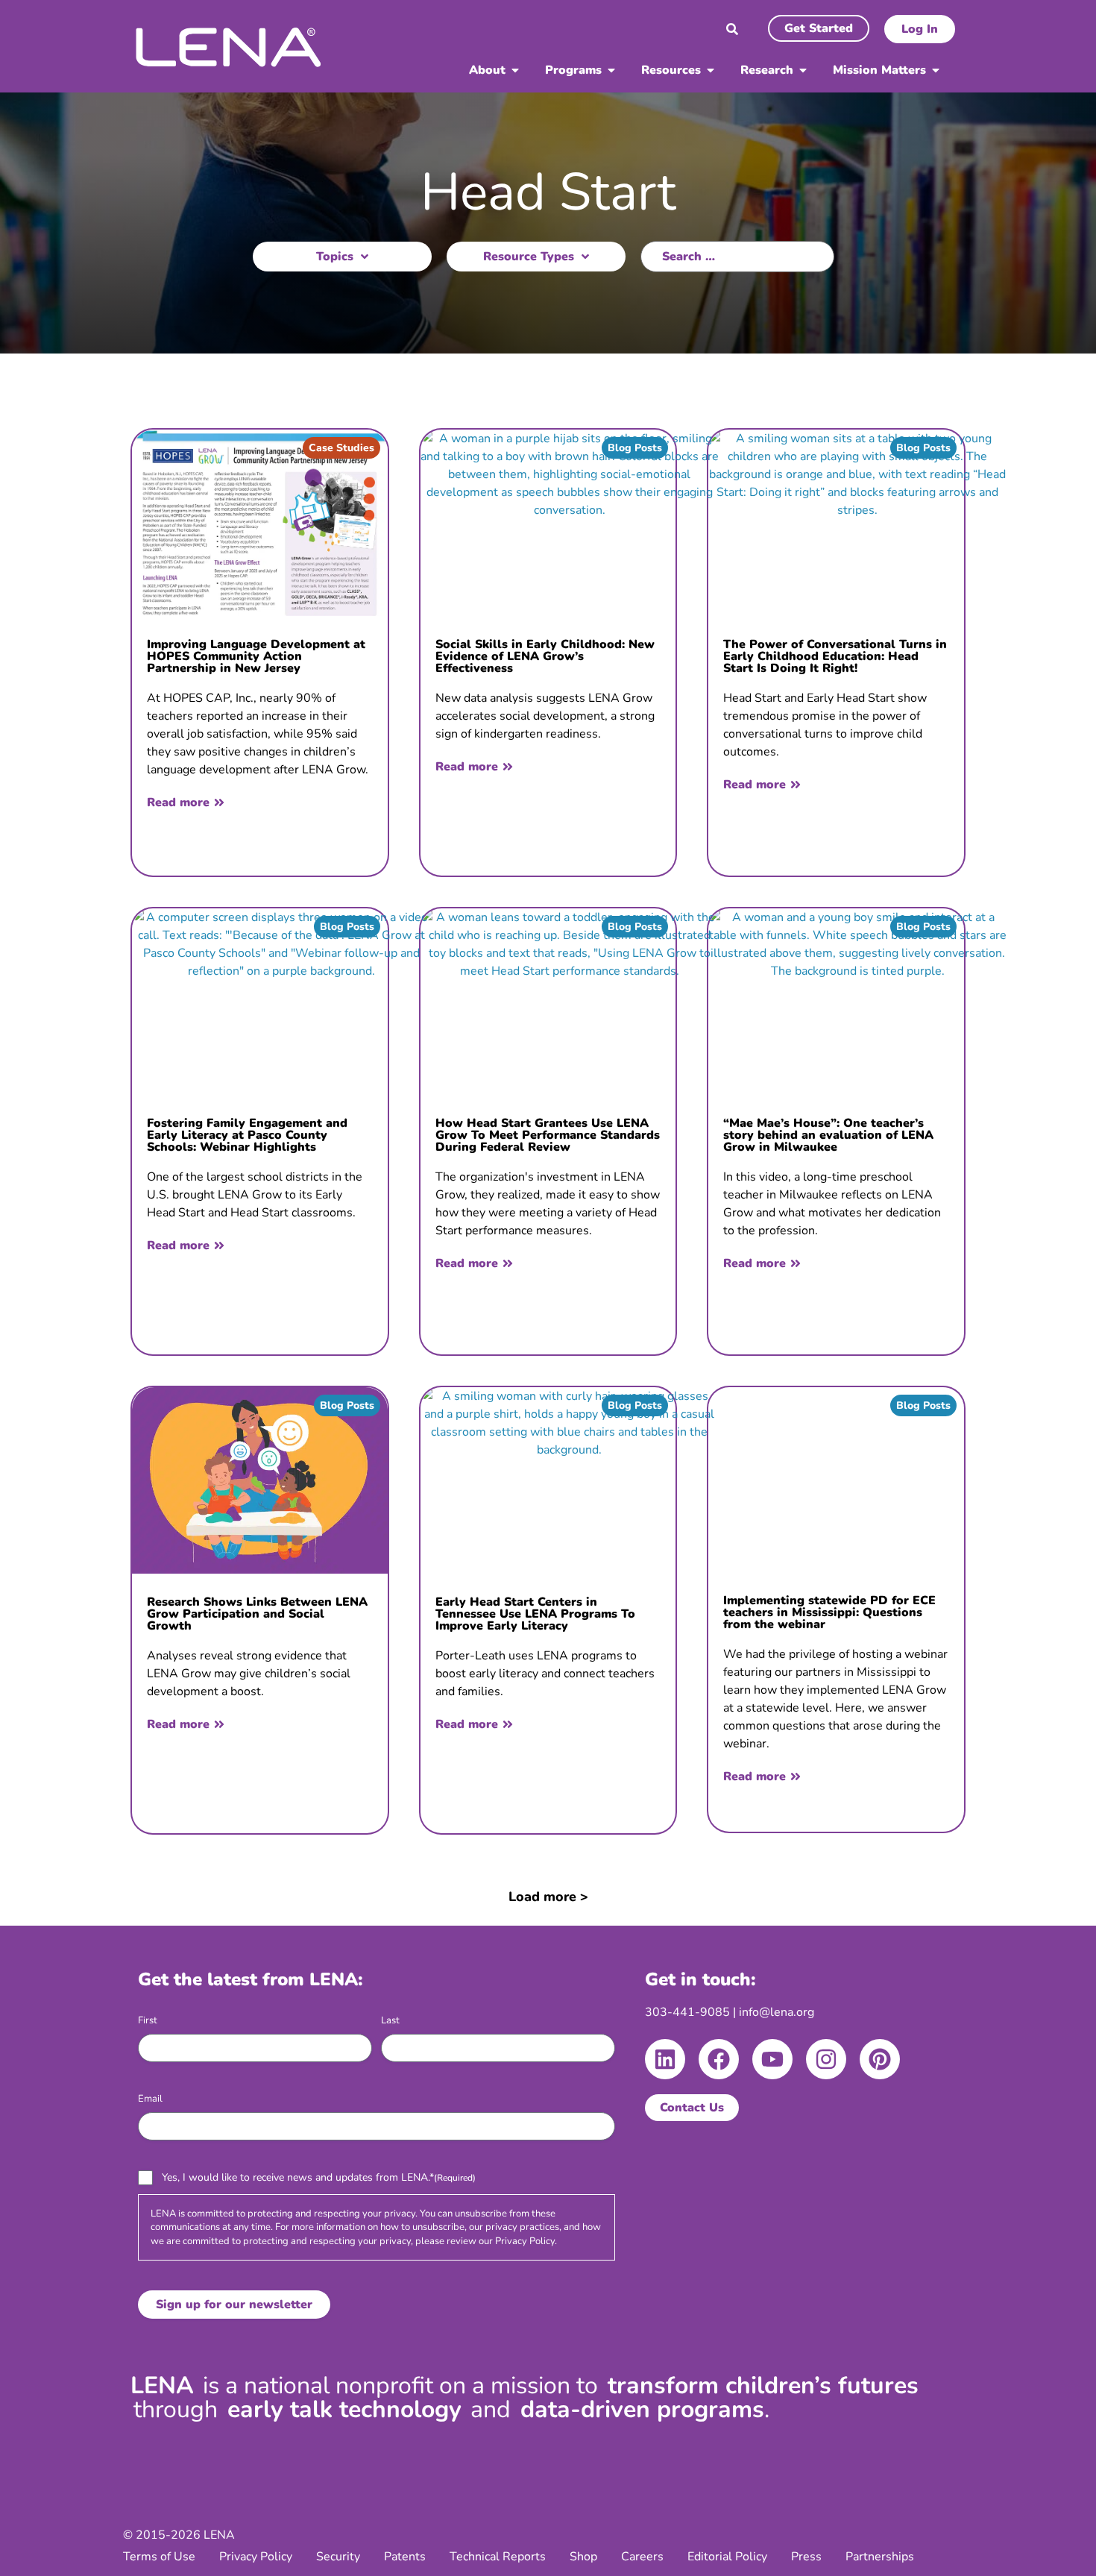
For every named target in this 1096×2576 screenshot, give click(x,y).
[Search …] (732, 31)
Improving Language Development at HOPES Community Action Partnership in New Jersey (256, 656)
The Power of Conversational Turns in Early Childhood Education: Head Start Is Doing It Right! (835, 656)
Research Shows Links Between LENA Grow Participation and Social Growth (257, 1614)
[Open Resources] (711, 70)
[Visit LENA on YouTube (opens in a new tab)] (772, 2059)
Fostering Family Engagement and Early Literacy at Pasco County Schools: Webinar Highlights (247, 1135)
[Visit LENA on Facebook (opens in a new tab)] (719, 2059)
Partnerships (880, 2557)
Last (390, 2020)
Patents (405, 2557)
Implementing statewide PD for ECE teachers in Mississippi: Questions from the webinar (829, 1612)
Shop (583, 2557)
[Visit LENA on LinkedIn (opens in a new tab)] (665, 2059)
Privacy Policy (525, 2241)
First (148, 2020)
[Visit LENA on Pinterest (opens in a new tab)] (880, 2059)
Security (338, 2557)
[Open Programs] (611, 70)
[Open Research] (803, 70)
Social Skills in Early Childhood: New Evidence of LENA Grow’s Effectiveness (545, 656)
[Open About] (515, 70)
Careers (642, 2557)
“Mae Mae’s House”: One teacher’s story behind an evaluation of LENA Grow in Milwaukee (828, 1135)
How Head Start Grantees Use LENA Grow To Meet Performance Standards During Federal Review (548, 1135)
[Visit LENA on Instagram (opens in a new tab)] (826, 2059)
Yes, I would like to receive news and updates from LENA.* (319, 2177)
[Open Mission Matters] (936, 70)
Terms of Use (159, 2557)
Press (806, 2557)
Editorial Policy (727, 2557)
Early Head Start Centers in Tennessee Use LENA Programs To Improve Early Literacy (535, 1614)
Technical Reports (498, 2557)
